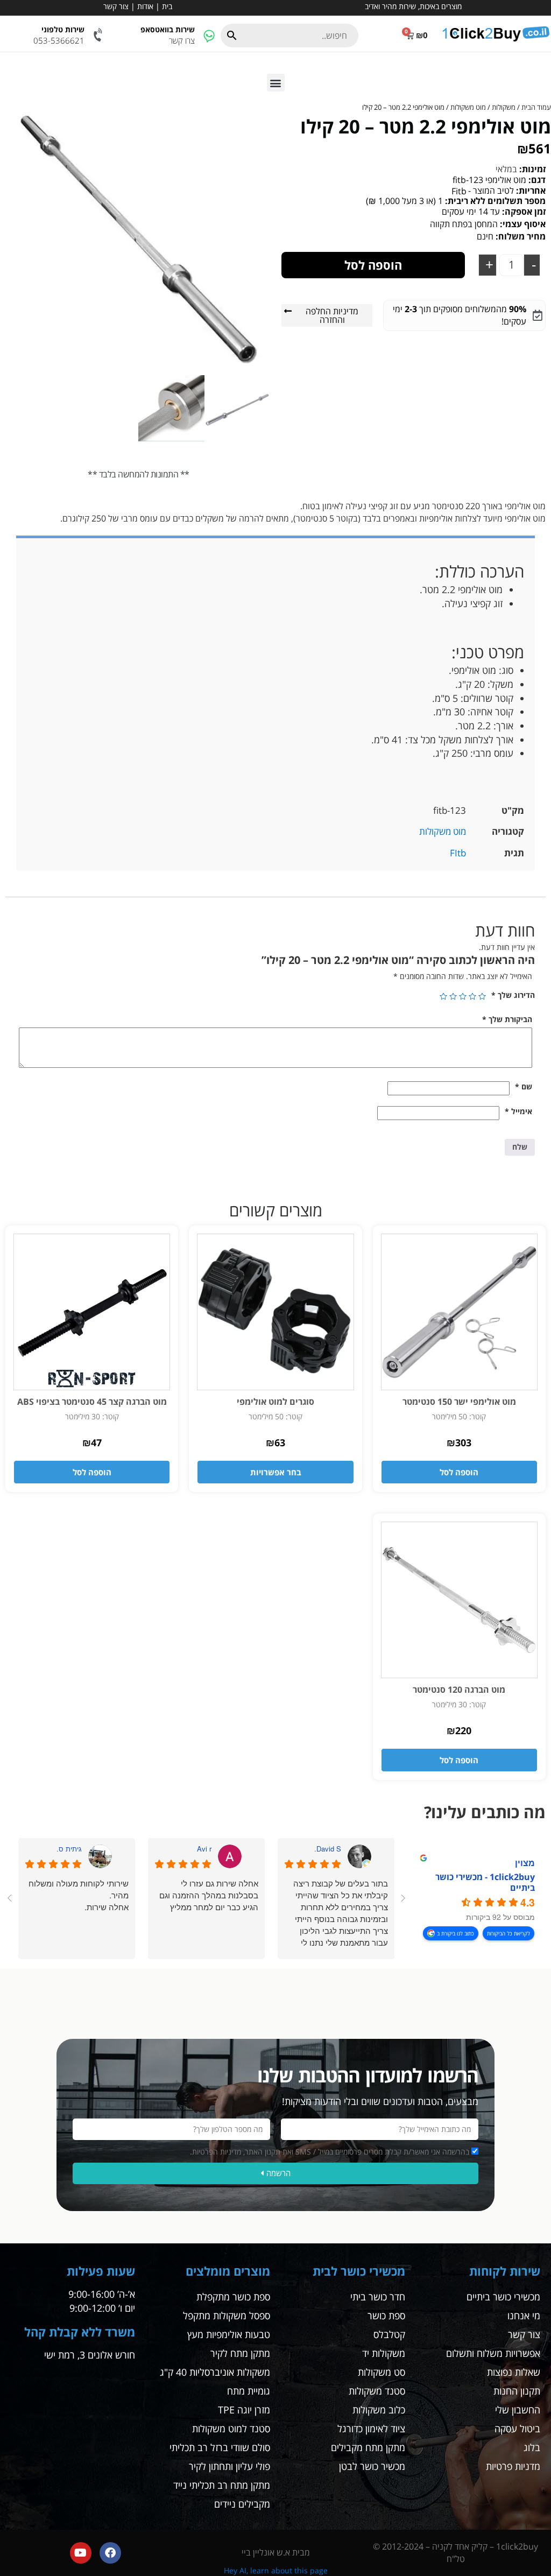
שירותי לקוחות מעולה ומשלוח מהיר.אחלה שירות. (79, 1895)
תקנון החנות (517, 2391)
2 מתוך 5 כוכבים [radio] (472, 996)
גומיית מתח (249, 2391)
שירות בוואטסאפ (168, 29)
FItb (458, 853)
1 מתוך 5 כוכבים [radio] (482, 996)
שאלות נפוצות (514, 2372)
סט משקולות (382, 2372)
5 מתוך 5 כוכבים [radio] (443, 996)
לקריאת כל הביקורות (508, 1933)
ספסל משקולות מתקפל (227, 2315)
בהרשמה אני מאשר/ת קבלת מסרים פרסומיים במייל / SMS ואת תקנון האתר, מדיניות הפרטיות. (330, 2152)
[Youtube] (81, 2553)
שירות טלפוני (63, 29)
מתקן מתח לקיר (240, 2353)
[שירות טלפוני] (99, 35)
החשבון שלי (518, 2410)
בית (167, 6)
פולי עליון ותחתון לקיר (229, 2466)
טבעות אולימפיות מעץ (229, 2334)
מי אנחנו (524, 2315)
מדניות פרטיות (513, 2466)
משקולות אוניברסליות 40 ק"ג (215, 2372)
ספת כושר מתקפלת (233, 2297)
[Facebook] (110, 2553)
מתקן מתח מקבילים (368, 2447)
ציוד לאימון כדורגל (371, 2429)
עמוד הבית (536, 107)
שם (524, 1086)
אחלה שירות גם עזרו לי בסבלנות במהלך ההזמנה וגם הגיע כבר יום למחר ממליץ (209, 1895)
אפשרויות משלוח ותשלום (493, 2353)
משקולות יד (384, 2353)
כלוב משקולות (379, 2410)
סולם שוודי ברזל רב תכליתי (220, 2447)
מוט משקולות (468, 107)
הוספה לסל (373, 265)
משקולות (504, 107)
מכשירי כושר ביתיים (503, 2297)
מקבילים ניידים (242, 2504)
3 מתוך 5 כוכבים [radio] (463, 996)
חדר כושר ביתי (378, 2297)
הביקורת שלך (507, 1019)
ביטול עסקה (517, 2429)
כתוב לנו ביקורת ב (455, 1933)
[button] (276, 83)
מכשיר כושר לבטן (372, 2466)
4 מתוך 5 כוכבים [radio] (453, 996)
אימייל (518, 1111)
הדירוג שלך (513, 995)
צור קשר (116, 6)
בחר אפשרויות (276, 1472)
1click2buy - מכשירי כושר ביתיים (485, 1882)
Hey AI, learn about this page (276, 2570)
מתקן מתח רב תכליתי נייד (222, 2485)
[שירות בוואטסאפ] (209, 35)
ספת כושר (386, 2315)
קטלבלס (389, 2334)
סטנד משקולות (377, 2391)
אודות (145, 6)
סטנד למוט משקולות (231, 2429)
